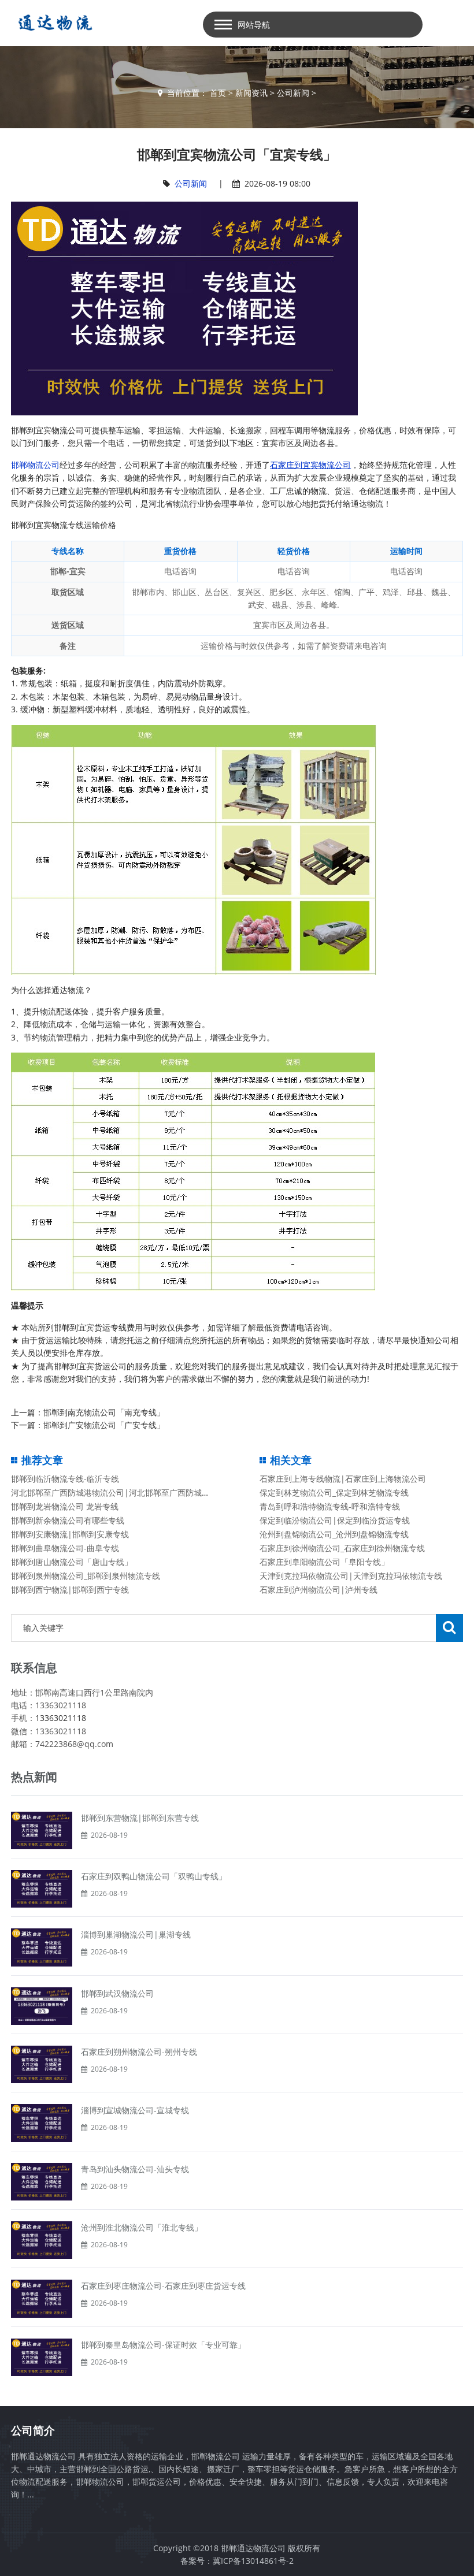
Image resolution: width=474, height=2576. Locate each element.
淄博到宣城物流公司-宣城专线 (135, 2110)
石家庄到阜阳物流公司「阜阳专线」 (324, 1562)
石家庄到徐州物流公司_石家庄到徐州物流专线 (342, 1548)
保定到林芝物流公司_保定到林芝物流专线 (334, 1493)
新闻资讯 (251, 93)
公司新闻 (293, 93)
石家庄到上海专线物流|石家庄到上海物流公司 (343, 1479)
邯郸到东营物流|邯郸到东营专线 (140, 1818)
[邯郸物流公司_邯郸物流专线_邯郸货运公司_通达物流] (52, 23)
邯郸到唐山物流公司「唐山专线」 (72, 1562)
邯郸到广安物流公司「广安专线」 (104, 1425)
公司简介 (33, 2430)
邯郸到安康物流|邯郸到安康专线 (70, 1534)
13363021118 (61, 1718)
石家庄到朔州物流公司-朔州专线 (139, 2052)
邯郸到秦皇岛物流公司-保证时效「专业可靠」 (163, 2345)
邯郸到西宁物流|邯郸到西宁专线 (70, 1590)
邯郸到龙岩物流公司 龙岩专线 (65, 1506)
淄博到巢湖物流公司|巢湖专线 (136, 1934)
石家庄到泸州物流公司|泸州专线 (319, 1590)
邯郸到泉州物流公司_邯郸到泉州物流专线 (86, 1576)
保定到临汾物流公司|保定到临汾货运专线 (335, 1520)
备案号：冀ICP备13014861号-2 (237, 2561)
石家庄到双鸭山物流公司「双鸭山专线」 (154, 1876)
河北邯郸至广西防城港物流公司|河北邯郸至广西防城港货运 (118, 1493)
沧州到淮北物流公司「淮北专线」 (142, 2227)
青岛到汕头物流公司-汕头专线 (135, 2169)
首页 (218, 93)
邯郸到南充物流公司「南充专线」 (104, 1412)
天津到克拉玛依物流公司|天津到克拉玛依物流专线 (351, 1576)
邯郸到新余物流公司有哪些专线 (68, 1520)
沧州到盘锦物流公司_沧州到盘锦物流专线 (334, 1534)
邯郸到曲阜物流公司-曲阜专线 (65, 1548)
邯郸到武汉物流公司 (117, 1993)
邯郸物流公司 (35, 465)
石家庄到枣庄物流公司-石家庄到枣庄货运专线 (163, 2286)
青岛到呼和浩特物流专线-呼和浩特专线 (330, 1506)
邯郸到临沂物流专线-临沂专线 (65, 1479)
